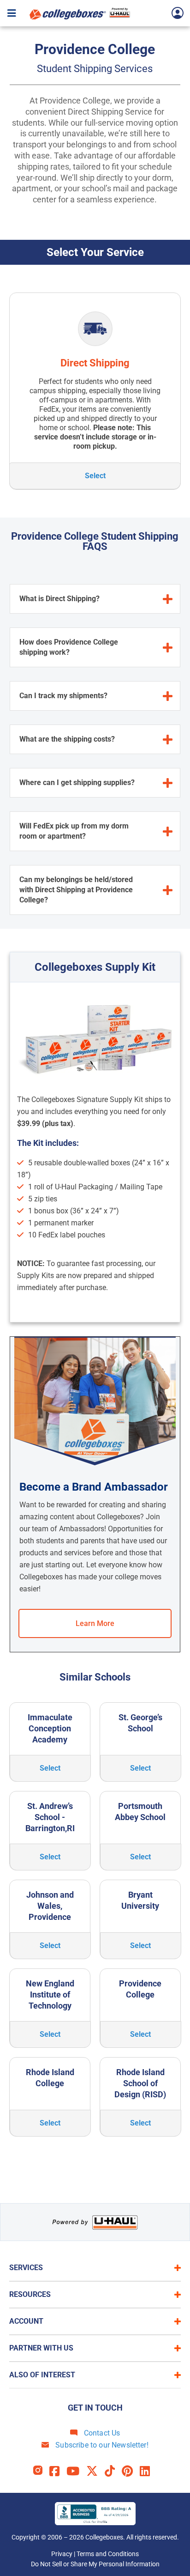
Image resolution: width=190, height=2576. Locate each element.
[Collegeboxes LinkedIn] (148, 2471)
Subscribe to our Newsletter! (101, 2445)
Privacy (62, 2554)
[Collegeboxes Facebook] (58, 2471)
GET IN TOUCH (95, 2408)
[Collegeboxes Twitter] (95, 2471)
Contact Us (101, 2433)
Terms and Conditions (108, 2554)
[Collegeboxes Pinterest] (131, 2471)
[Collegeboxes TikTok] (113, 2471)
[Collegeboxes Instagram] (41, 2471)
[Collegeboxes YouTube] (76, 2471)
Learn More (95, 1623)
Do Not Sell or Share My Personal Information (95, 2564)
